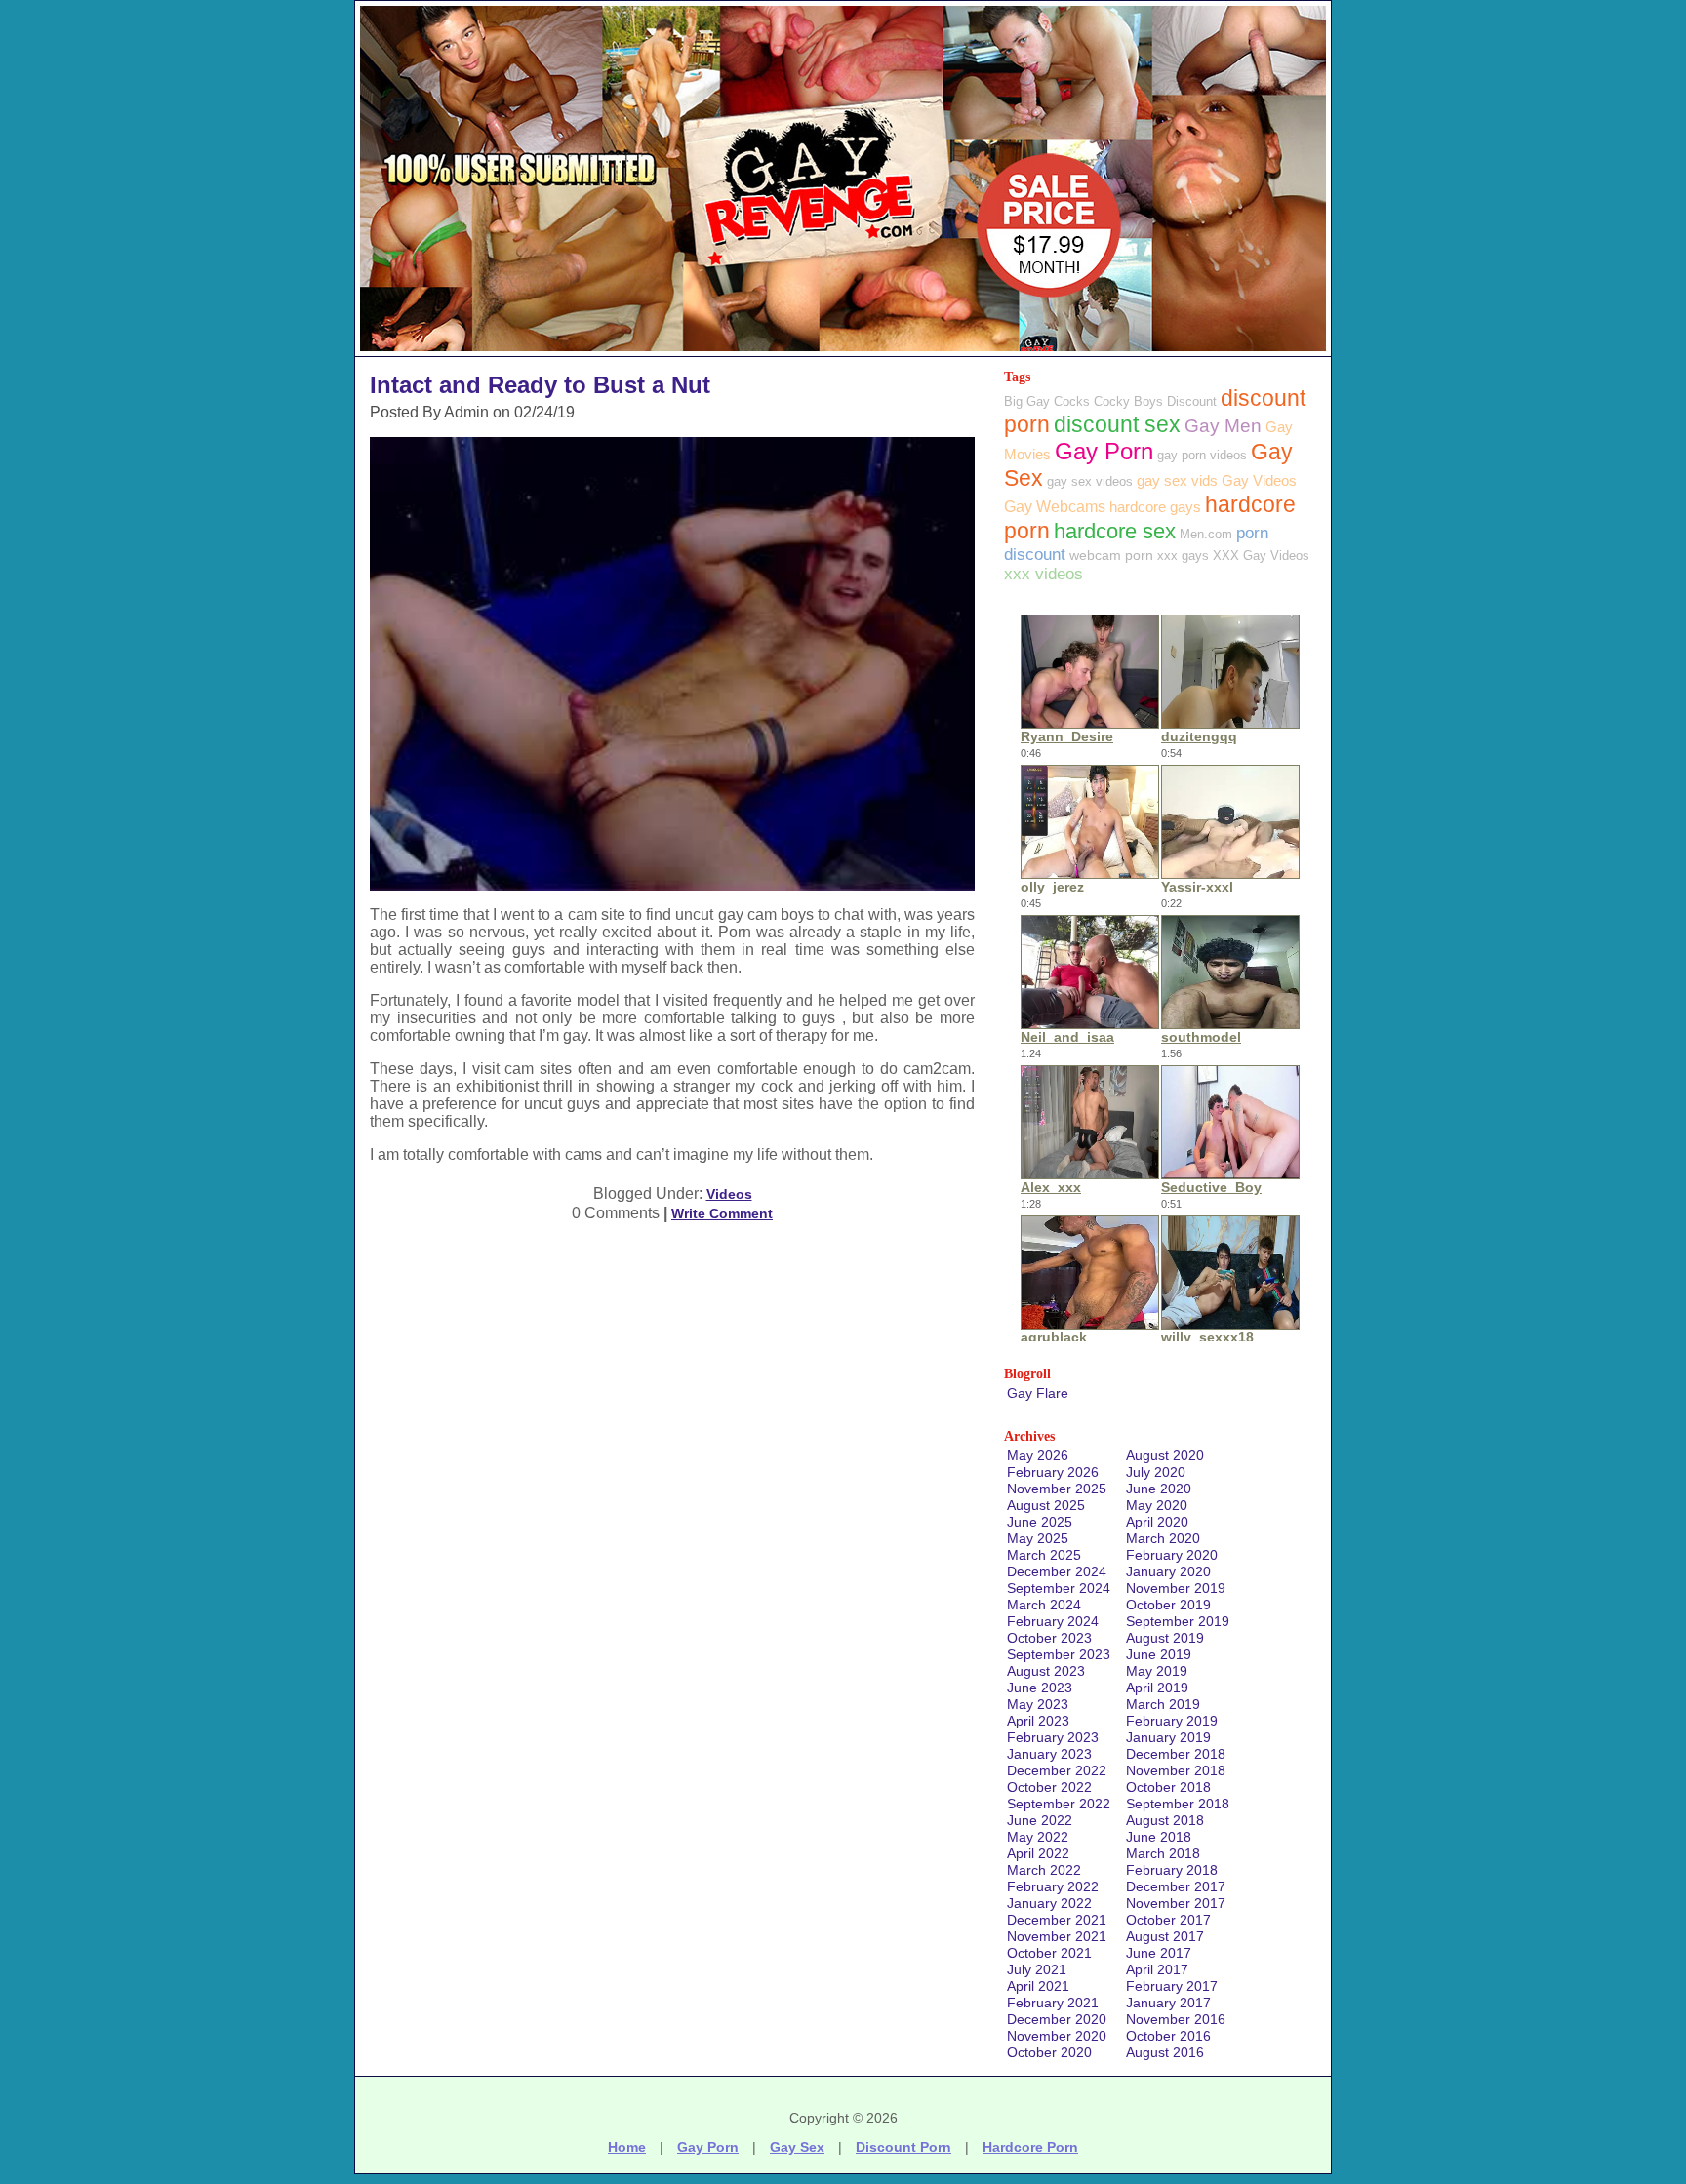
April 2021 (1038, 1986)
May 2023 (1038, 1704)
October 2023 (1049, 1638)
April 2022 (1038, 1853)
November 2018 (1176, 1770)
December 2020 (1057, 2019)
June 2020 (1159, 1489)
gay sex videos (1090, 481)
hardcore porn (1030, 2147)
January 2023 (1049, 1754)
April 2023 (1038, 1721)
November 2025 (1057, 1489)
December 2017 (1176, 1886)
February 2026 (1053, 1472)
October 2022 (1049, 1787)
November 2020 (1057, 2036)
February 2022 (1053, 1886)
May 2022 (1038, 1837)
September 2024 (1059, 1588)
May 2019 (1157, 1671)
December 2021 (1057, 1920)
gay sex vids (1177, 480)
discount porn (903, 2147)
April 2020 (1157, 1522)
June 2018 (1159, 1837)
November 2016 (1176, 2019)
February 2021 (1053, 2003)
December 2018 (1176, 1754)
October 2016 (1168, 2036)
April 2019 (1157, 1688)
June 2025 (1040, 1522)
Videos (729, 1194)
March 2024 (1044, 1605)
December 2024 (1057, 1571)
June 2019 (1159, 1654)
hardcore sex (1115, 531)
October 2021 (1049, 1953)
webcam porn (1111, 555)
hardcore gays (1155, 507)
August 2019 (1165, 1638)
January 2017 (1168, 2003)
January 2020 (1168, 1571)
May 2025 (1038, 1538)
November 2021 (1057, 1936)
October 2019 (1168, 1605)
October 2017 (1168, 1920)
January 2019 (1168, 1737)
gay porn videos (1202, 455)
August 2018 (1165, 1820)
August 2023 (1046, 1671)
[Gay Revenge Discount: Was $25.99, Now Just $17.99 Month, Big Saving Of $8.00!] (843, 351)
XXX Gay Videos (1261, 556)
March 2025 (1044, 1555)
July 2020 (1156, 1472)
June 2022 (1040, 1820)
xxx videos (1044, 574)
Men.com (1206, 534)
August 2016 (1165, 2052)
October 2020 (1049, 2052)
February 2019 (1172, 1721)
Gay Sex (797, 2147)
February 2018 (1172, 1870)
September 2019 (1178, 1621)
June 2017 (1159, 1953)
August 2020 (1165, 1455)
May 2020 (1157, 1505)
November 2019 (1176, 1588)
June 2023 (1040, 1688)
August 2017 (1165, 1936)
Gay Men (1223, 426)
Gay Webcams (1055, 507)
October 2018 (1168, 1787)
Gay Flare (1038, 1393)
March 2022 (1044, 1870)
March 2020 (1163, 1538)
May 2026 (1038, 1455)
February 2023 (1053, 1737)
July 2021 (1037, 1969)
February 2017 (1172, 1986)
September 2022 (1059, 1804)
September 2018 (1178, 1804)
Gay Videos (1259, 480)
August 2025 (1046, 1505)
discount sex (1117, 425)
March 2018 (1163, 1853)
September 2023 (1059, 1654)
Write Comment (722, 1213)
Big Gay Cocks (1047, 401)
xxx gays (1183, 556)
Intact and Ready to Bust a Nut (540, 385)
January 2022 (1049, 1903)
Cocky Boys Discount (1155, 401)
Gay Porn (1104, 451)
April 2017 (1157, 1969)
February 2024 (1053, 1621)
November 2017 (1176, 1903)
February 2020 (1172, 1555)
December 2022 (1057, 1770)
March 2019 (1163, 1704)
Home (627, 2147)
